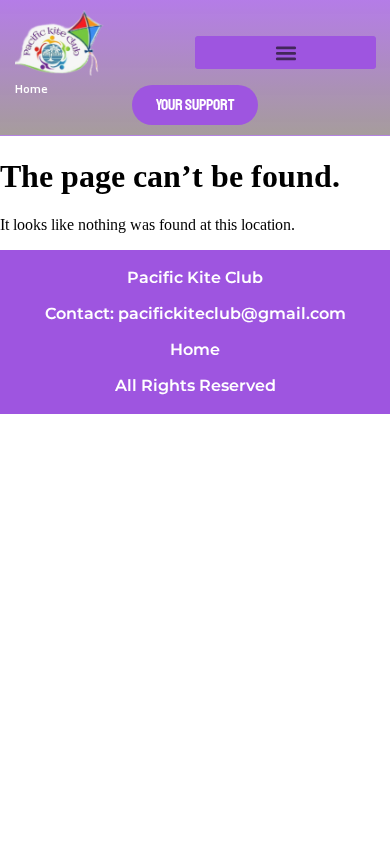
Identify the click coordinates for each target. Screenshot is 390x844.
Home (195, 349)
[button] (285, 52)
